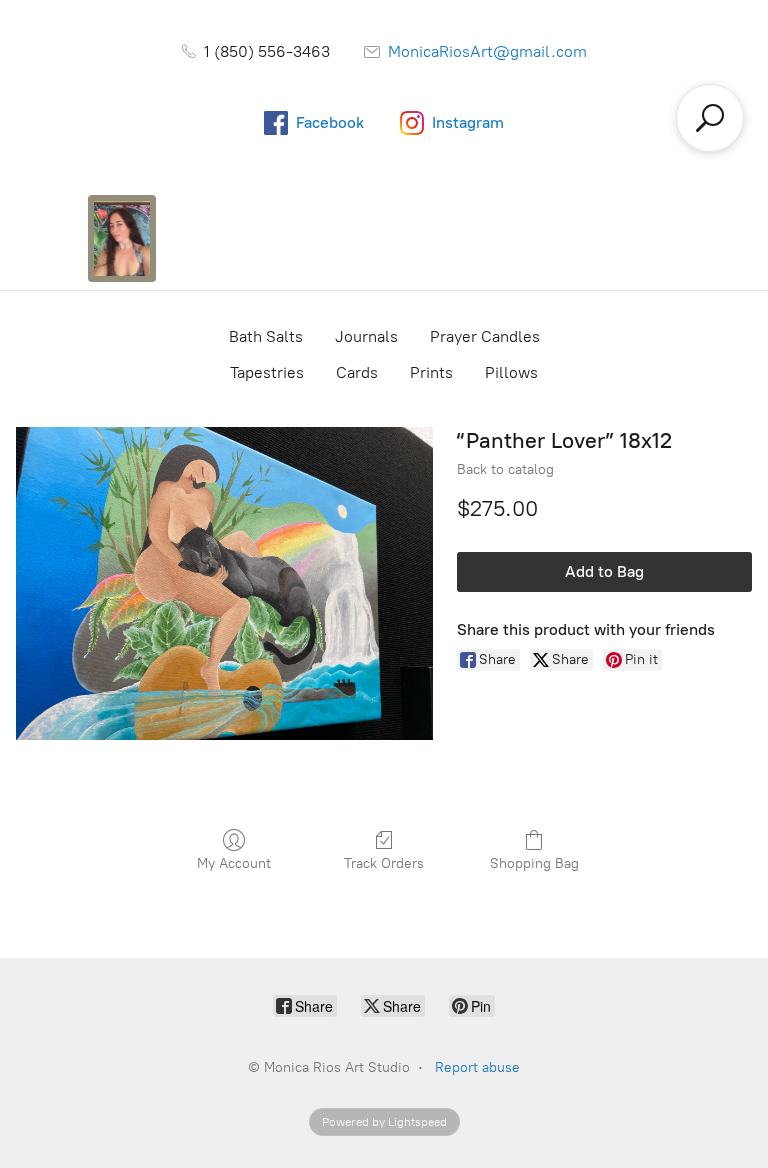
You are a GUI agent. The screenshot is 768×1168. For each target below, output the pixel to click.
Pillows (511, 372)
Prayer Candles (485, 336)
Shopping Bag (534, 863)
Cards (357, 372)
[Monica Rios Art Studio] (122, 238)
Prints (431, 372)
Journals (366, 336)
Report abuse (477, 1067)
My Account (234, 863)
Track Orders (384, 863)
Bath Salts (266, 336)
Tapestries (267, 372)
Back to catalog (505, 469)
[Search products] (710, 118)
